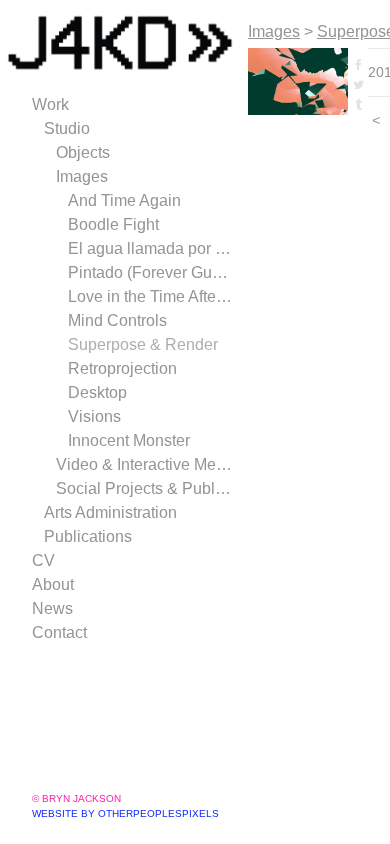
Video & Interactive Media (144, 464)
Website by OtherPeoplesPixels (125, 813)
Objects (83, 152)
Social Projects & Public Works (144, 488)
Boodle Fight (113, 224)
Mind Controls (117, 320)
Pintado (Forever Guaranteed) (150, 272)
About (53, 584)
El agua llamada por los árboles (150, 248)
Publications (88, 536)
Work (50, 104)
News (52, 608)
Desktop (97, 392)
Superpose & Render (143, 344)
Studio (67, 128)
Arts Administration (110, 512)
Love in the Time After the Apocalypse (150, 296)
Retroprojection (122, 368)
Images (82, 176)
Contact (59, 632)
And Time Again (124, 200)
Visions (94, 416)
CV (43, 560)
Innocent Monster (129, 440)
